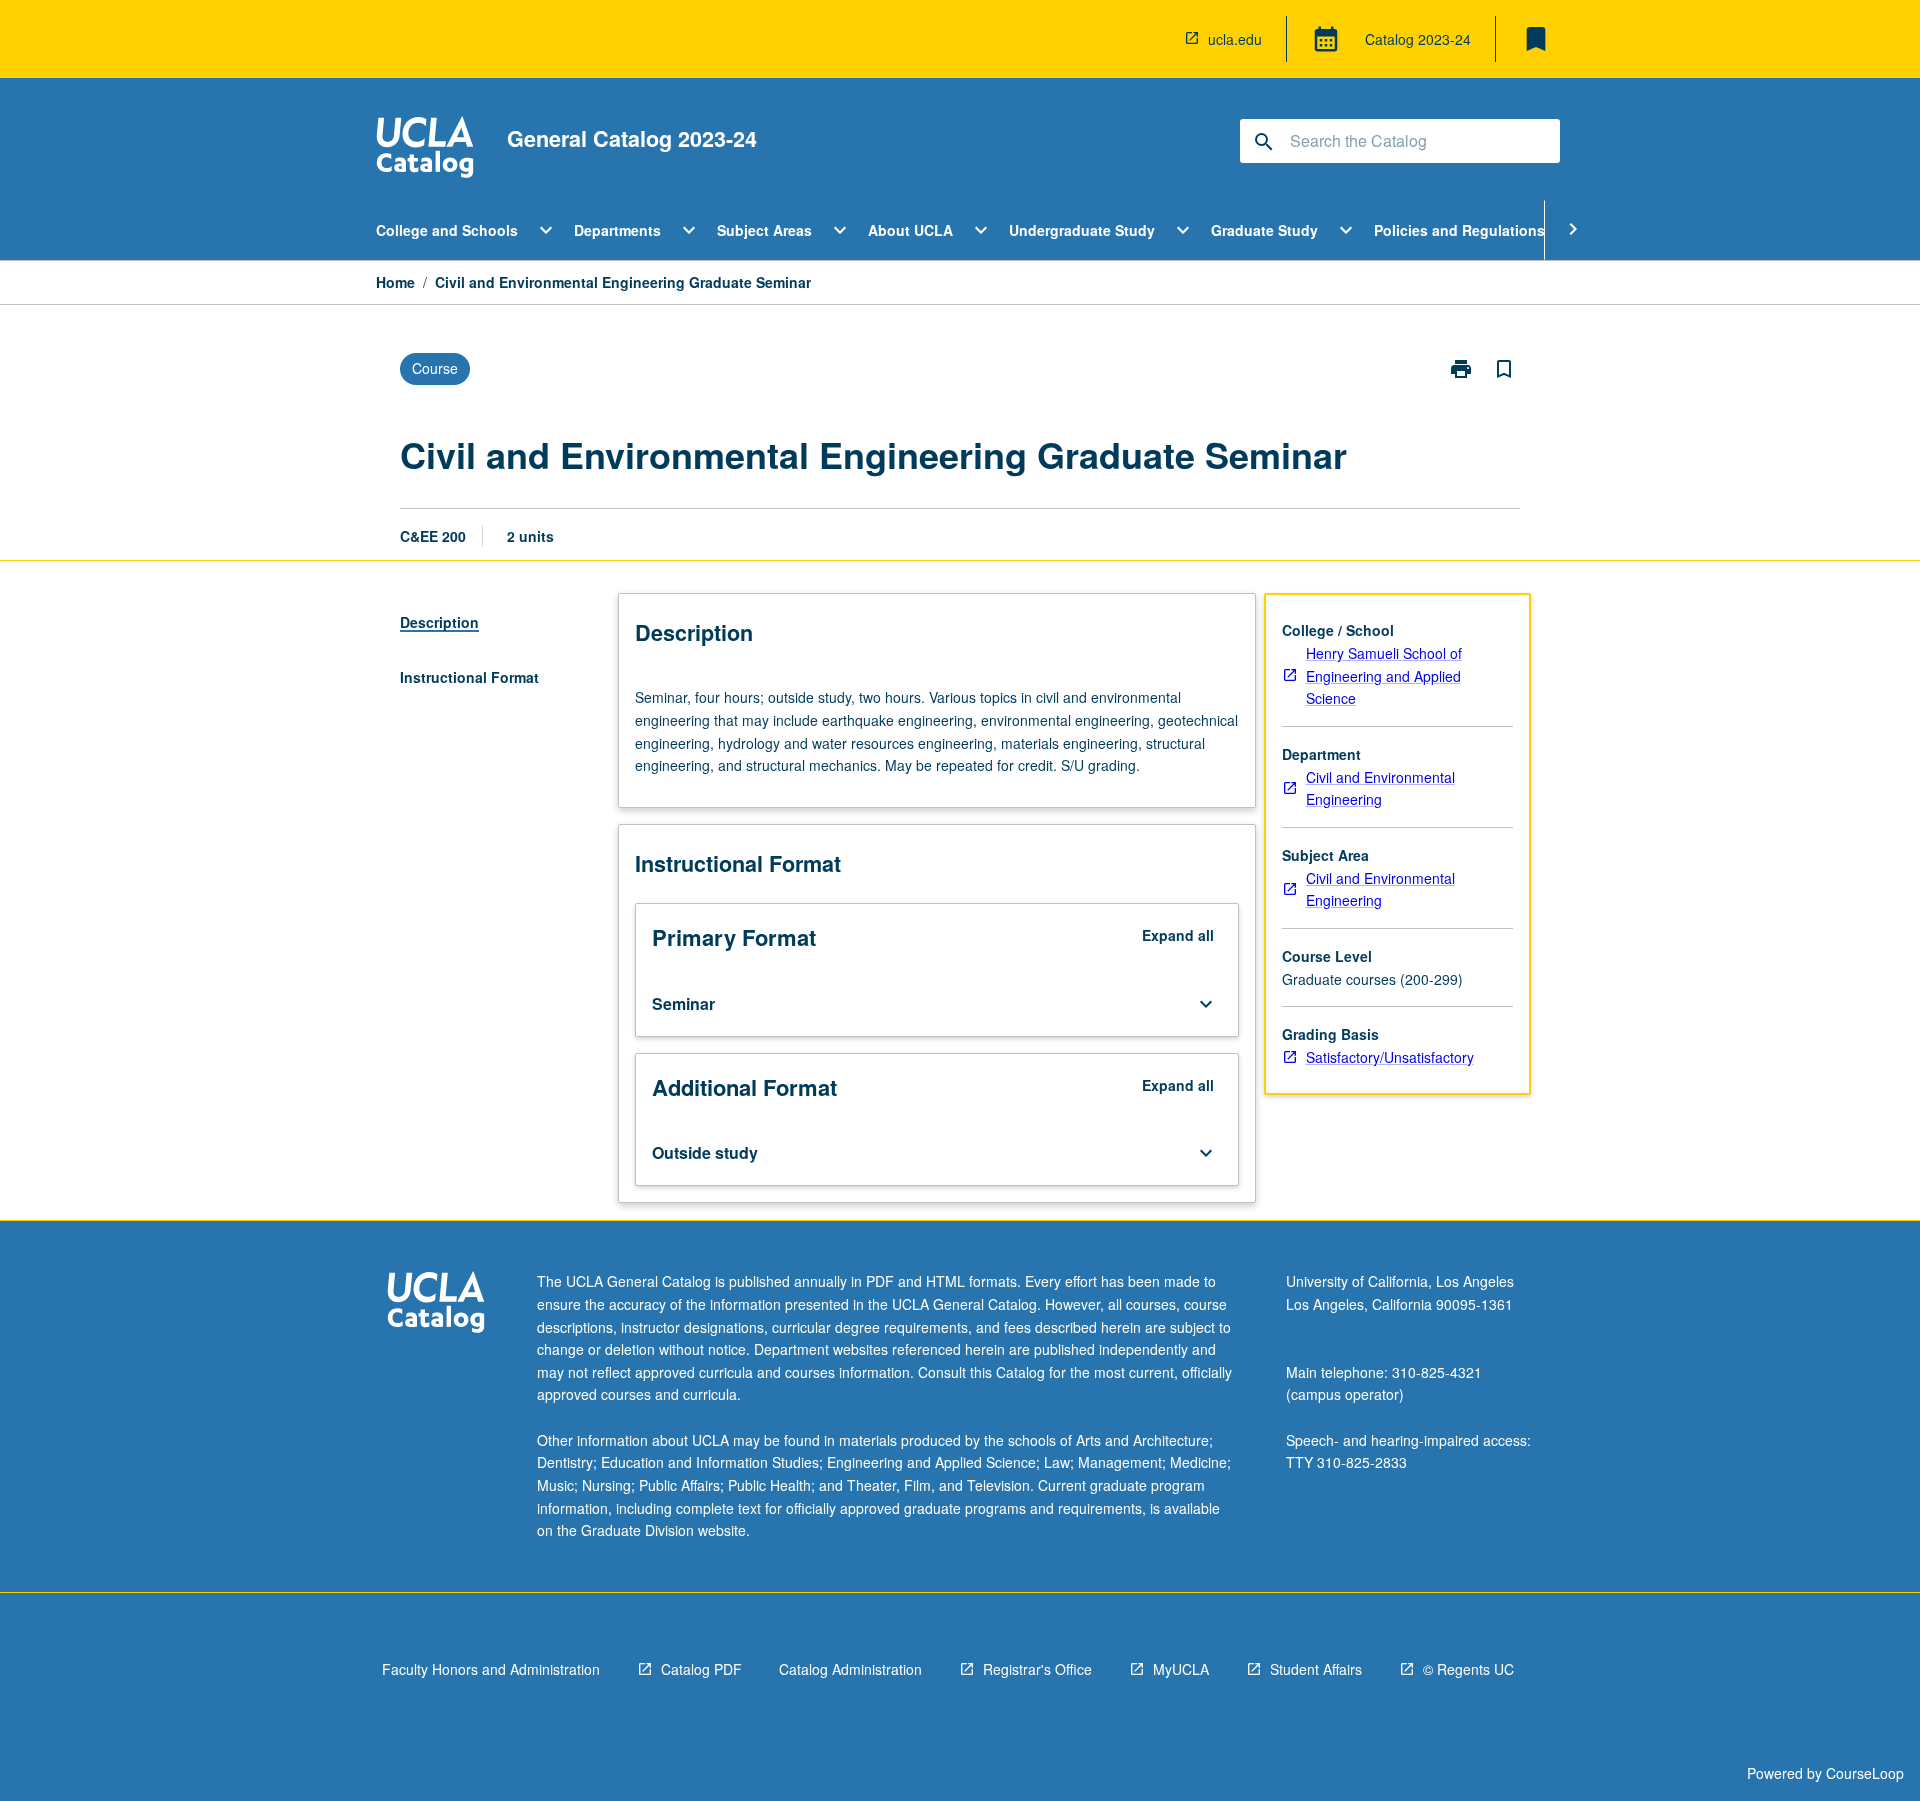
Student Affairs (1316, 1669)
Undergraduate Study (1082, 230)
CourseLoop (1865, 1773)
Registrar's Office (1037, 1669)
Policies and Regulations (1459, 230)
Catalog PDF (701, 1669)
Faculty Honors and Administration (491, 1669)
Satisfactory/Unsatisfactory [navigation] (1390, 1057)
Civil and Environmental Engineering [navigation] (1380, 788)
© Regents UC (1468, 1669)
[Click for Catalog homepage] (425, 149)
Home (395, 282)
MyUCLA (1181, 1669)
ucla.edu (1235, 39)
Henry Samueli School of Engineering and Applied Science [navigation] (1384, 675)
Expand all (1178, 935)
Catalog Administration (850, 1669)
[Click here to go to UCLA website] (436, 1304)
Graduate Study (1264, 230)
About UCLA (910, 230)
